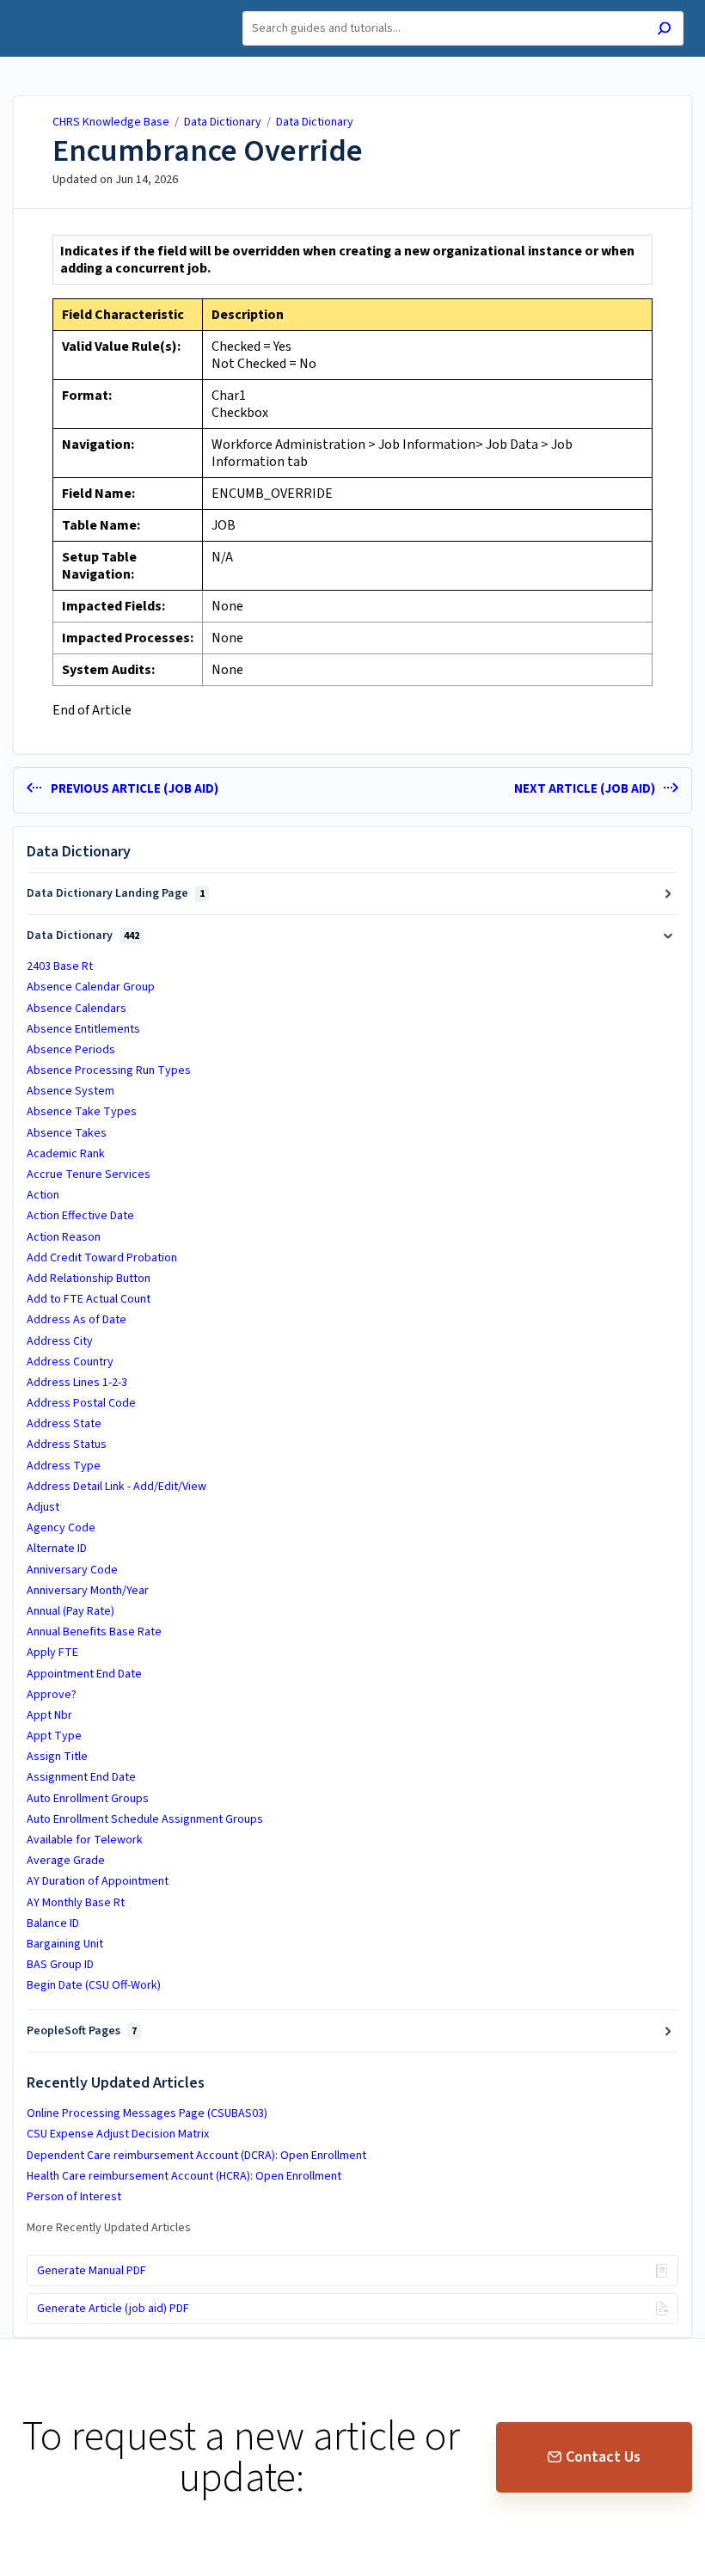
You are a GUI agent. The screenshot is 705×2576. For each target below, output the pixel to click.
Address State (64, 1424)
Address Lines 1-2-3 (77, 1383)
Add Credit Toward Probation (102, 1258)
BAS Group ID (60, 1965)
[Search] (664, 31)
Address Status (67, 1444)
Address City (60, 1341)
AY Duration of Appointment (98, 1881)
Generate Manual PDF (92, 2271)
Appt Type (54, 1736)
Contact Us (603, 2457)
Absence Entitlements (83, 1029)
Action (43, 1195)
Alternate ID (57, 1549)
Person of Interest (74, 2197)
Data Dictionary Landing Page (116, 893)
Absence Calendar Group (91, 987)
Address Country (70, 1362)
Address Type (64, 1466)
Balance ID (53, 1923)
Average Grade (66, 1861)
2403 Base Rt (60, 966)
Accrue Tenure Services (89, 1175)
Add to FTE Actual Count (89, 1299)
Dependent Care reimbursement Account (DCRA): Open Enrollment (196, 2156)
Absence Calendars (77, 1009)
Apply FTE (52, 1653)
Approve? (52, 1695)
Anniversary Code (72, 1570)
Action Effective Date (80, 1216)
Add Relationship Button (89, 1279)
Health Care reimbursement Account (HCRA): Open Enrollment (184, 2176)
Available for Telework (85, 1840)
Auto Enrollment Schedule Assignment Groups (145, 1819)
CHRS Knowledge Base (111, 122)
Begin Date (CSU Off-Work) (94, 1985)
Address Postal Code (81, 1403)
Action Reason (64, 1237)
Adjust (43, 1507)
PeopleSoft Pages (82, 2031)
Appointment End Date (84, 1674)
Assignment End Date (81, 1777)
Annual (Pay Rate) (70, 1611)
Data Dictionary (224, 122)
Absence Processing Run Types (109, 1070)
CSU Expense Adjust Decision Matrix (118, 2134)
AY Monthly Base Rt (76, 1903)
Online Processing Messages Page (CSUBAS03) (147, 2113)
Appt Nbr (49, 1715)
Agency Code (61, 1528)
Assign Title (57, 1757)
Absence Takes (67, 1133)
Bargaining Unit (65, 1944)
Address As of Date (77, 1320)
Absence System (70, 1091)
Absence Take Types (82, 1112)
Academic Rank (66, 1154)
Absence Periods (71, 1050)
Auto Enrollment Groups (88, 1799)
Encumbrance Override (208, 151)
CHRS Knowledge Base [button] (91, 10)
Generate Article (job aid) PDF (113, 2309)
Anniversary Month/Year (88, 1591)
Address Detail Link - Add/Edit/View (116, 1487)
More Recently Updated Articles (109, 2228)
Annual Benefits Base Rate (94, 1632)
